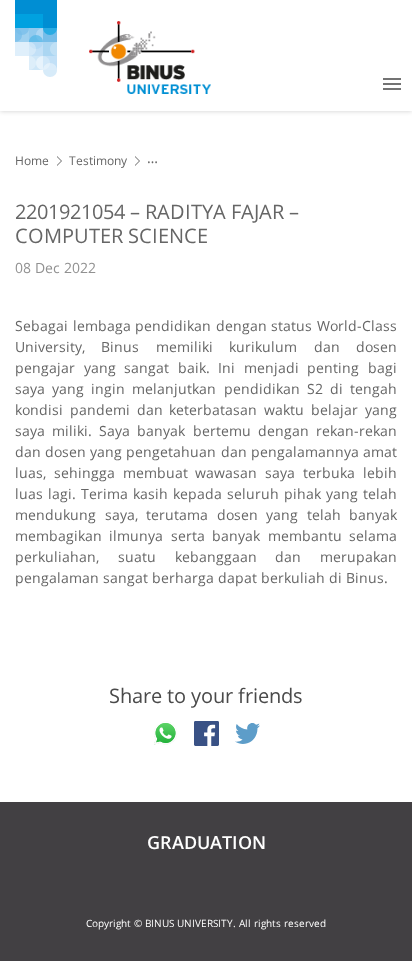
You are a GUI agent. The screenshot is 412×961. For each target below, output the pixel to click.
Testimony (98, 160)
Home (32, 160)
